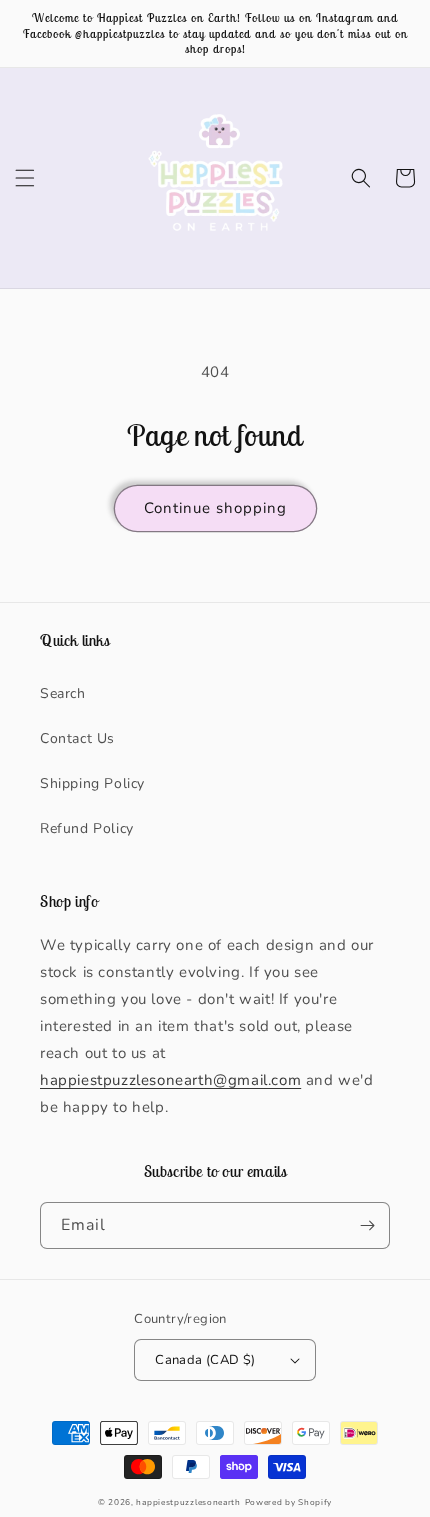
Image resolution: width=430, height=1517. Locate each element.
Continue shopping (215, 508)
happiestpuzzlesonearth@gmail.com (170, 1080)
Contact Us (77, 738)
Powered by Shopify (289, 1502)
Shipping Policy (92, 783)
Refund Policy (87, 828)
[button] (25, 178)
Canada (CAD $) (205, 1360)
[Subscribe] (367, 1225)
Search (63, 693)
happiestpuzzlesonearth (188, 1502)
